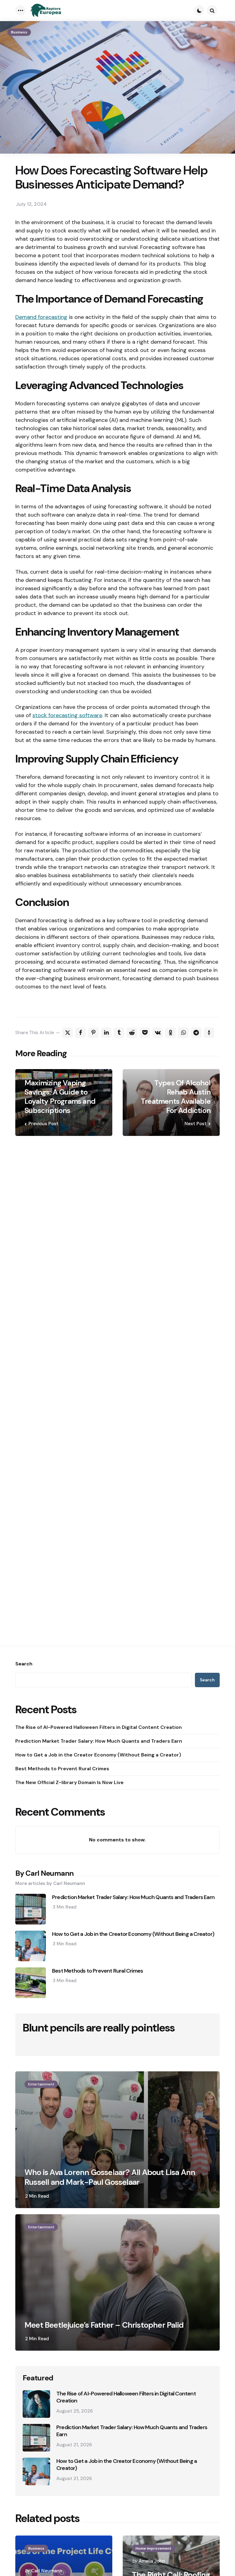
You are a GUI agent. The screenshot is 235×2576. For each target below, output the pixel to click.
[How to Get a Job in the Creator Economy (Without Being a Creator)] (36, 2471)
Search (24, 1664)
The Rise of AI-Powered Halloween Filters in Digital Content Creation (99, 1727)
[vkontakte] (158, 1033)
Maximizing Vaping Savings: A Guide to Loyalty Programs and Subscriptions (60, 1097)
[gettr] (209, 1033)
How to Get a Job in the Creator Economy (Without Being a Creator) (98, 1755)
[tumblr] (119, 1033)
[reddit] (132, 1033)
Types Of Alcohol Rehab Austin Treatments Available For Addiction (176, 1097)
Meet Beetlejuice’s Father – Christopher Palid (104, 2325)
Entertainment (41, 2084)
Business (19, 32)
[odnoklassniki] (170, 1033)
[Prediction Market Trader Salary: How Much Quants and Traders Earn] (36, 2438)
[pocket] (145, 1033)
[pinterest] (93, 1033)
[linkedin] (106, 1033)
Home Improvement (153, 2548)
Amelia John (152, 2561)
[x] (68, 1033)
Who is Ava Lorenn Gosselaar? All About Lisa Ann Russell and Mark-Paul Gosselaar (110, 2177)
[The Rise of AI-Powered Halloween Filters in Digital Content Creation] (36, 2404)
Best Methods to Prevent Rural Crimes (62, 1769)
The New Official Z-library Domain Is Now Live (69, 1782)
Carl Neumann (47, 2571)
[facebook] (80, 1033)
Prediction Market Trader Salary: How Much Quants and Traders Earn (99, 1741)
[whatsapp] (183, 1033)
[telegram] (196, 1033)
